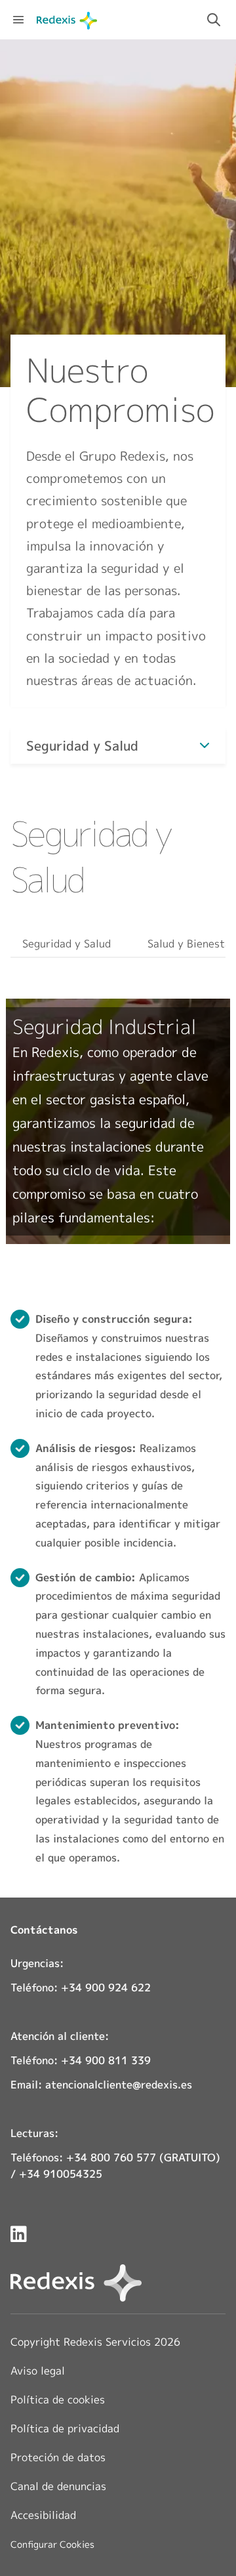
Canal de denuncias (58, 2486)
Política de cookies (58, 2399)
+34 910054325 (61, 2174)
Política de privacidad (65, 2428)
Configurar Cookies (52, 2545)
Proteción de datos (58, 2457)
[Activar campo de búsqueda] (214, 20)
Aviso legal (38, 2371)
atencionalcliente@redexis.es (119, 2085)
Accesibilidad (43, 2515)
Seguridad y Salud (67, 944)
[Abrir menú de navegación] (18, 20)
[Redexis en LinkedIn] (19, 2234)
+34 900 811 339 (106, 2060)
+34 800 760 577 (111, 2157)
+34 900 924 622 (106, 1987)
